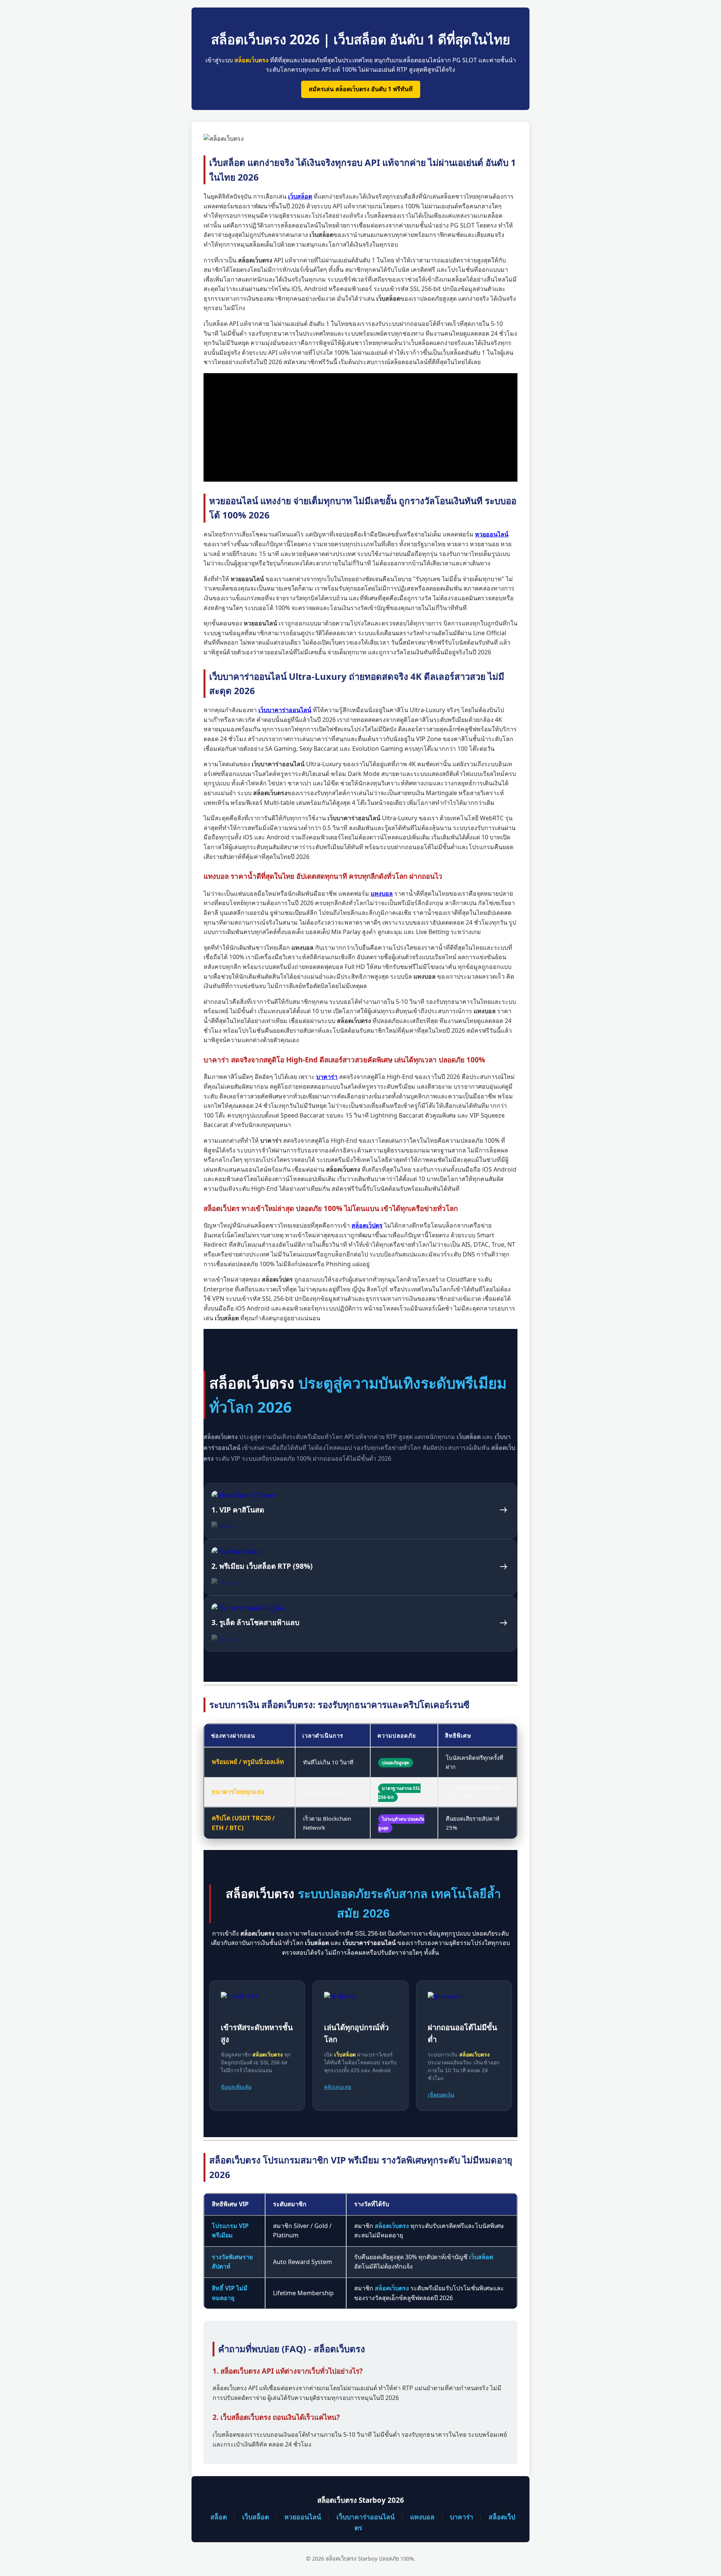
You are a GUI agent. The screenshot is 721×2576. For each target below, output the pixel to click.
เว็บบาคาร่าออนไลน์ (366, 2517)
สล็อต (219, 2517)
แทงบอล (422, 2517)
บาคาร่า (462, 2517)
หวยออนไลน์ (303, 2517)
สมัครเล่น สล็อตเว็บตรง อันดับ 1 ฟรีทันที (361, 89)
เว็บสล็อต (256, 2517)
